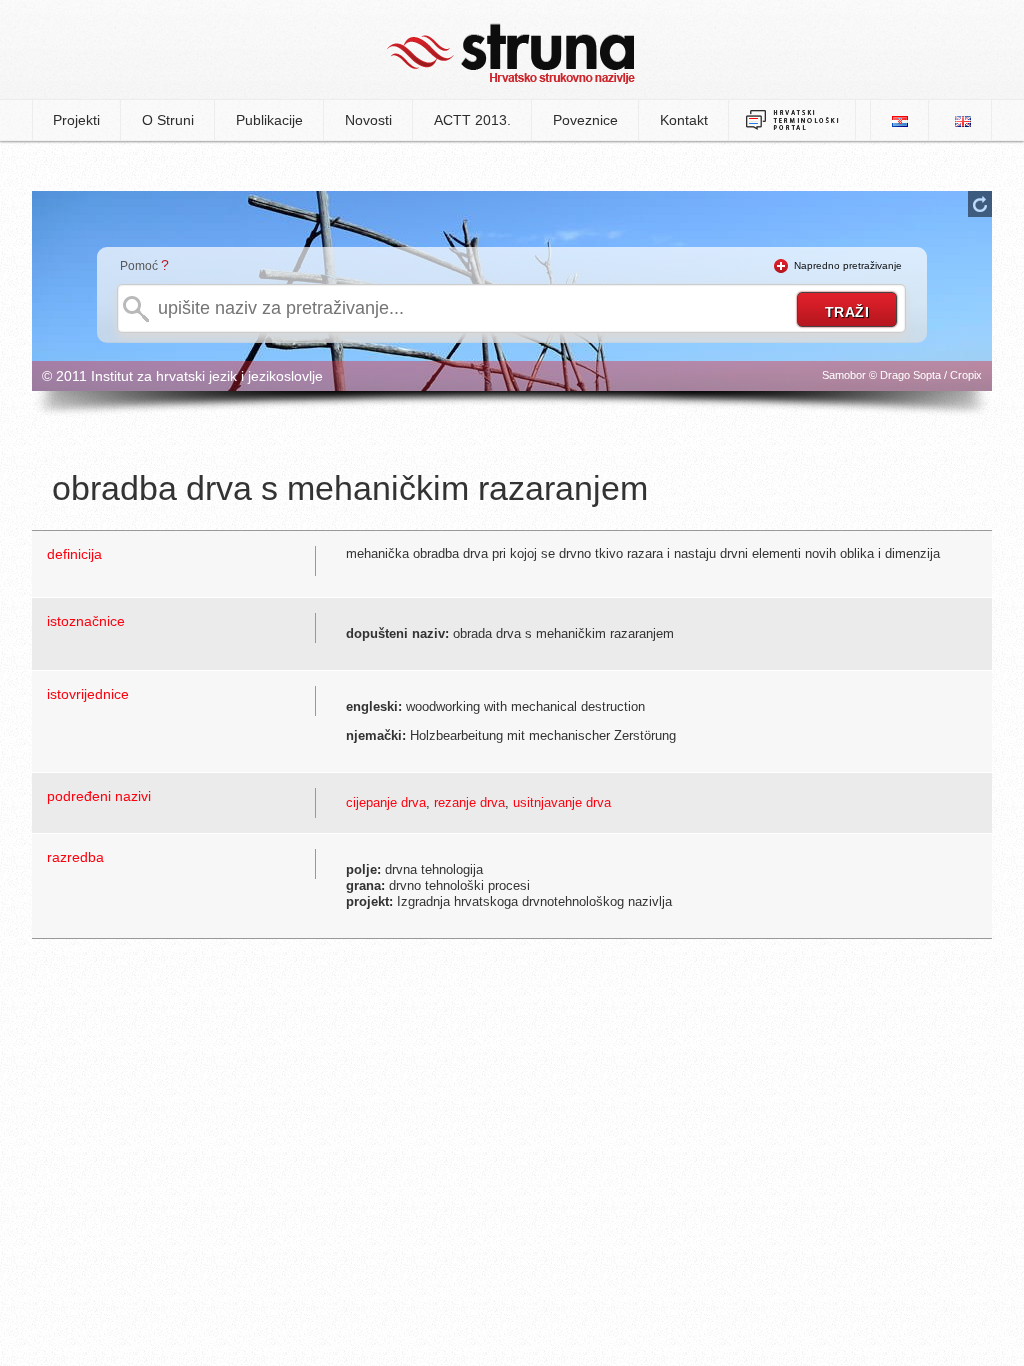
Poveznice (585, 120)
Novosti (368, 120)
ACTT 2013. (472, 120)
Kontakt (684, 120)
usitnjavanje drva (562, 802)
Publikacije (269, 120)
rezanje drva (469, 802)
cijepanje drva (386, 802)
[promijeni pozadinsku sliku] (980, 204)
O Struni (168, 120)
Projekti (76, 120)
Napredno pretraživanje (848, 265)
